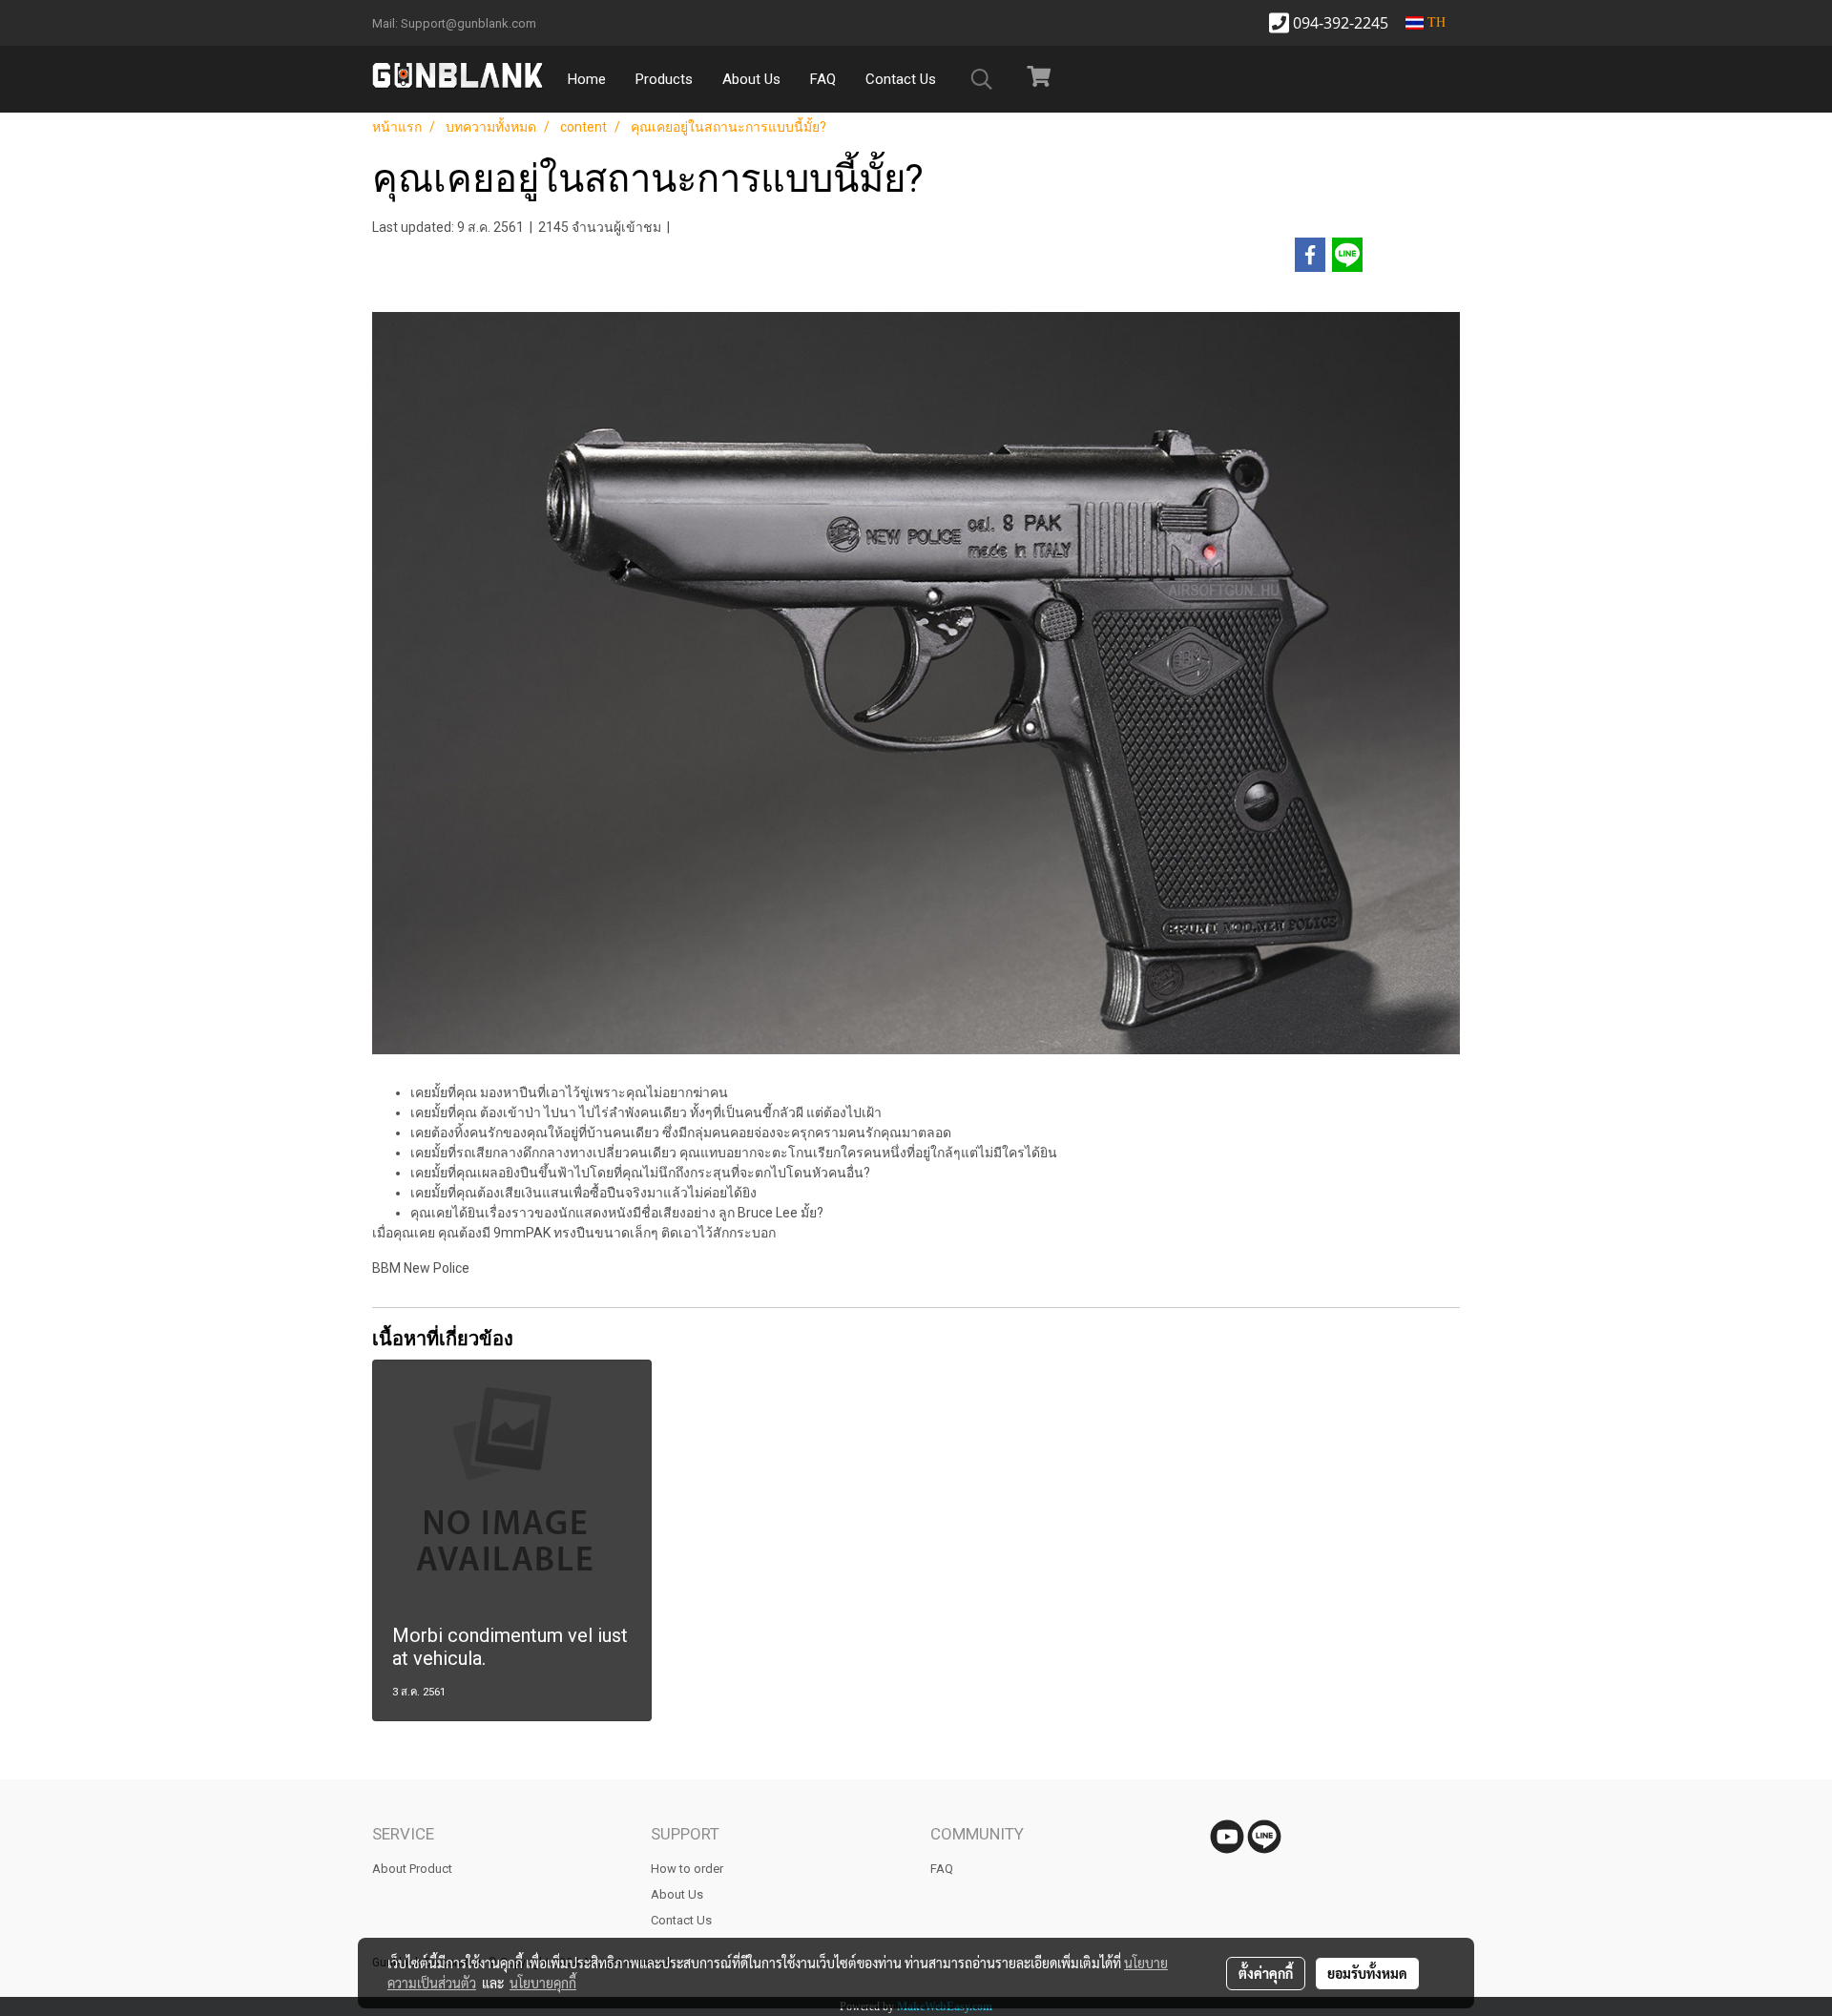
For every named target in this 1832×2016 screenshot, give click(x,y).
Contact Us (901, 79)
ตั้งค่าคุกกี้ (1266, 1973)
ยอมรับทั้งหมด (1367, 1973)
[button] (982, 79)
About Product (412, 1869)
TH (1435, 22)
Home (587, 79)
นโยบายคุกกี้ (543, 1983)
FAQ (823, 79)
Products (664, 79)
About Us (751, 79)
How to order (687, 1869)
